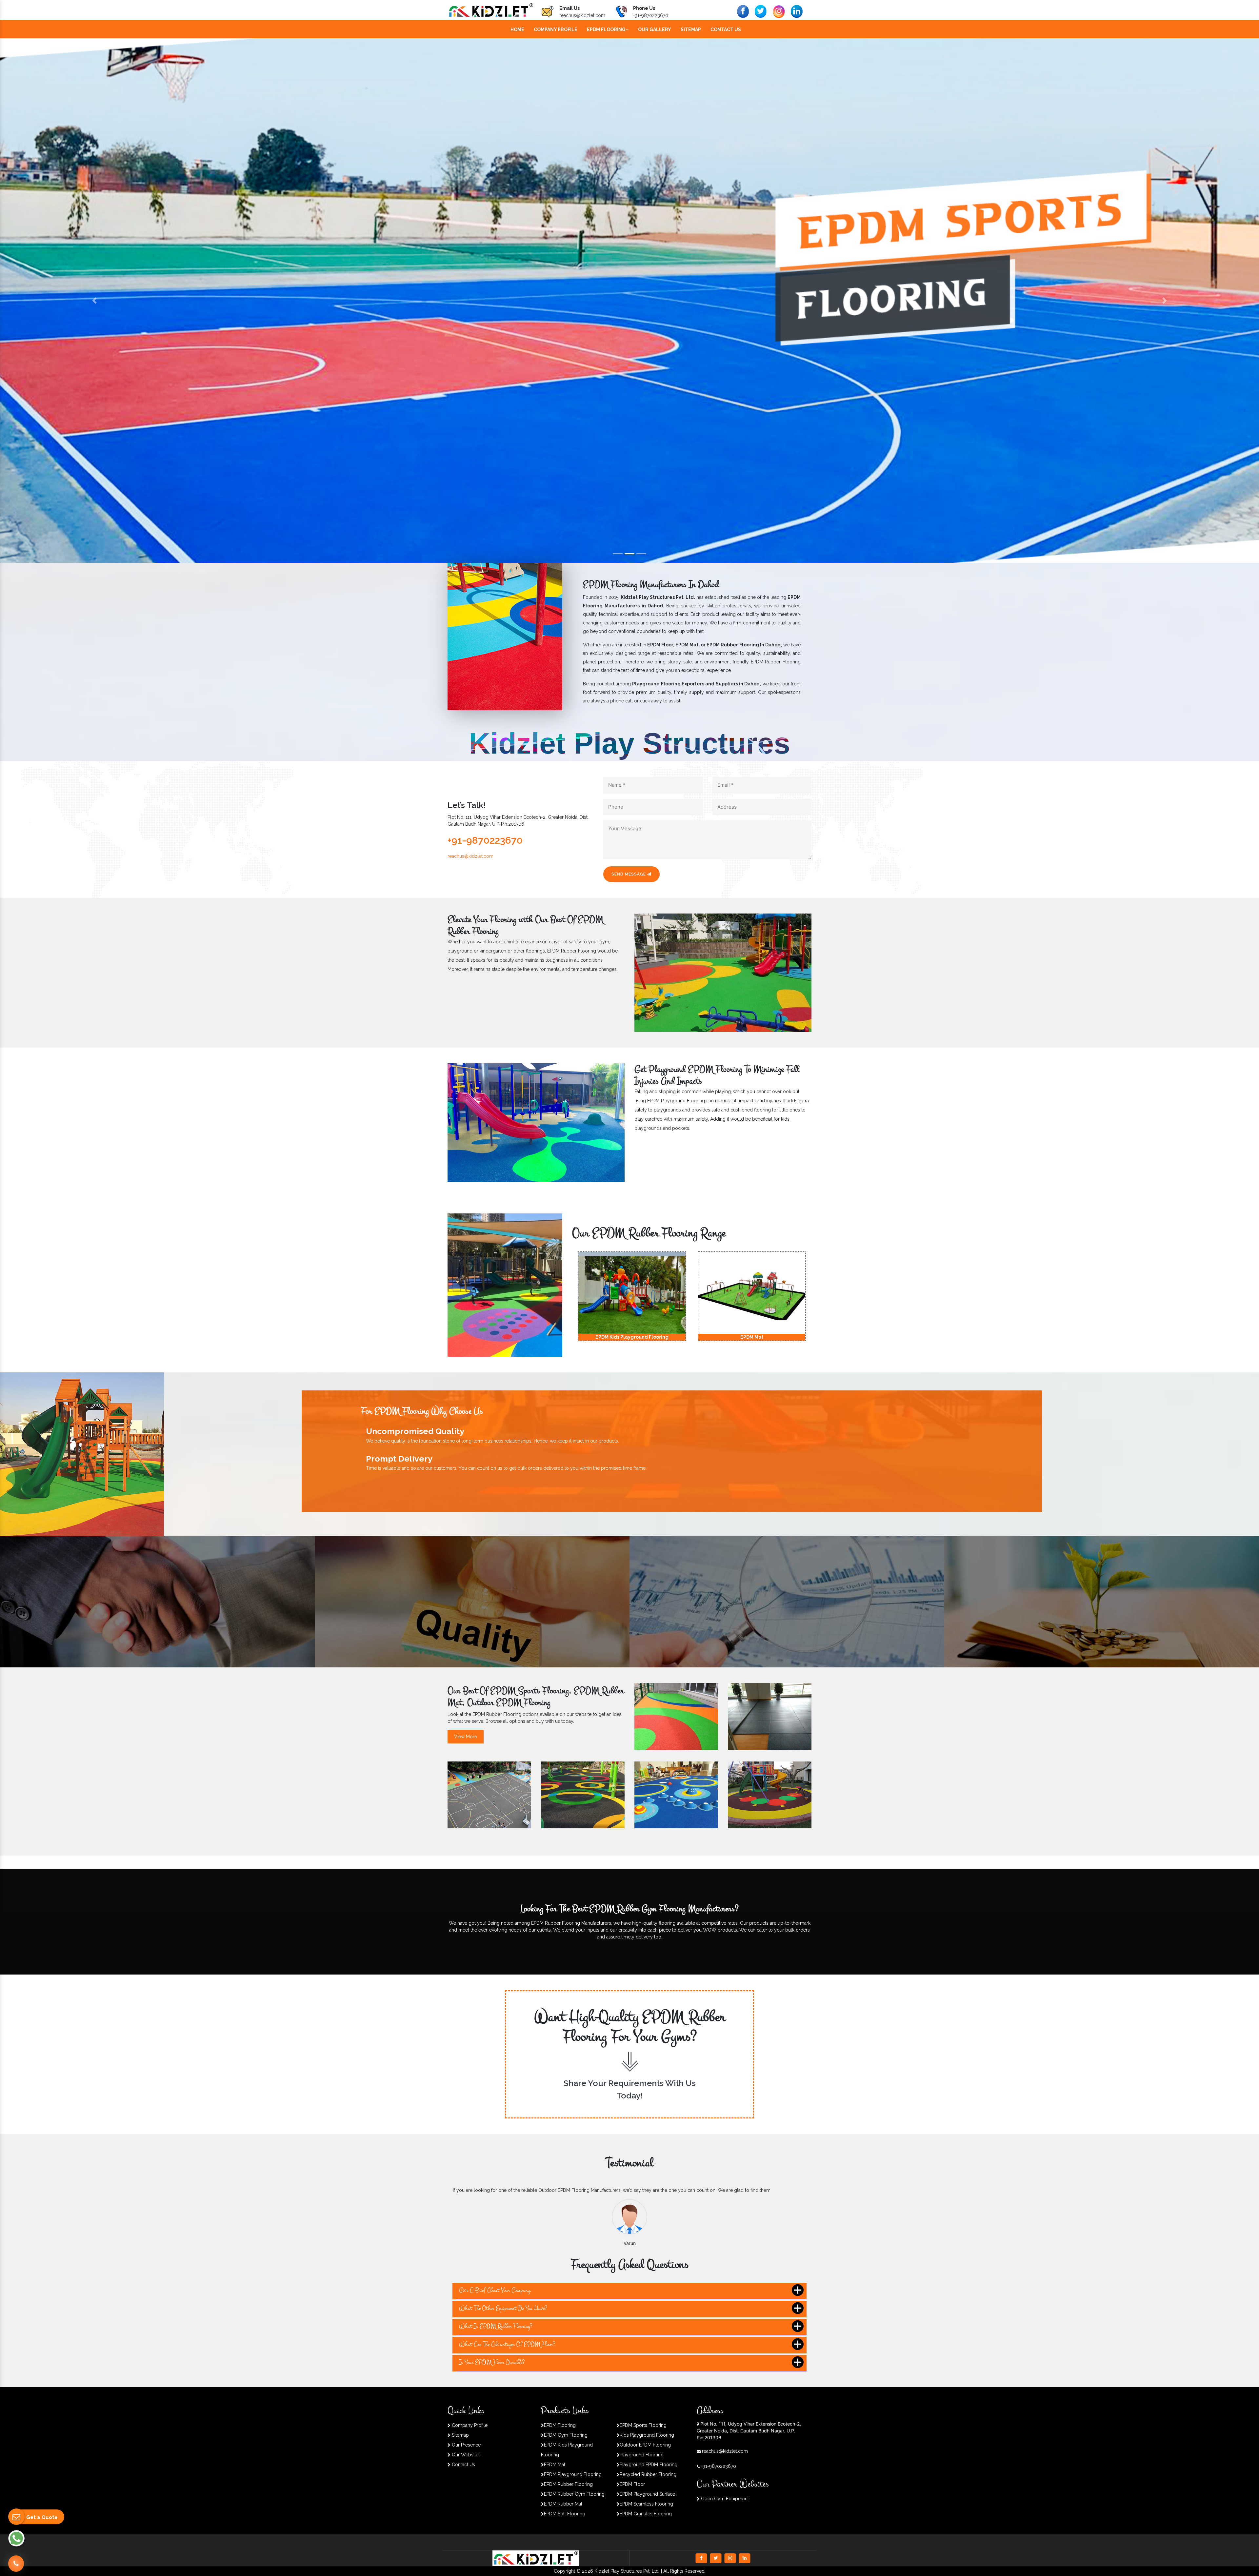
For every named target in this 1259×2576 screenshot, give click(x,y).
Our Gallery (655, 29)
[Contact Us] (16, 2560)
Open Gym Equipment (724, 2499)
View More (466, 1737)
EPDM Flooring (606, 29)
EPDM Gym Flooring (566, 2435)
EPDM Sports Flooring (643, 2425)
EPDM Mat (555, 2465)
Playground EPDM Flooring (649, 2465)
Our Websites (466, 2455)
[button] (94, 301)
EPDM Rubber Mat (563, 2504)
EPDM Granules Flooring (646, 2514)
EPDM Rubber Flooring (568, 2484)
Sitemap (691, 29)
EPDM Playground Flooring (573, 2474)
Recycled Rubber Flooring (648, 2474)
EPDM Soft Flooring (565, 2514)
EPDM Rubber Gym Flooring (574, 2494)
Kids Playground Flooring (647, 2435)
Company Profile (556, 29)
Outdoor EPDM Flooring (645, 2445)
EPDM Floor (632, 2484)
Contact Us (726, 29)
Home (517, 29)
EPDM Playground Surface (647, 2494)
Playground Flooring (642, 2455)
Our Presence (466, 2445)
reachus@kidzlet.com (582, 15)
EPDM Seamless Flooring (646, 2504)
